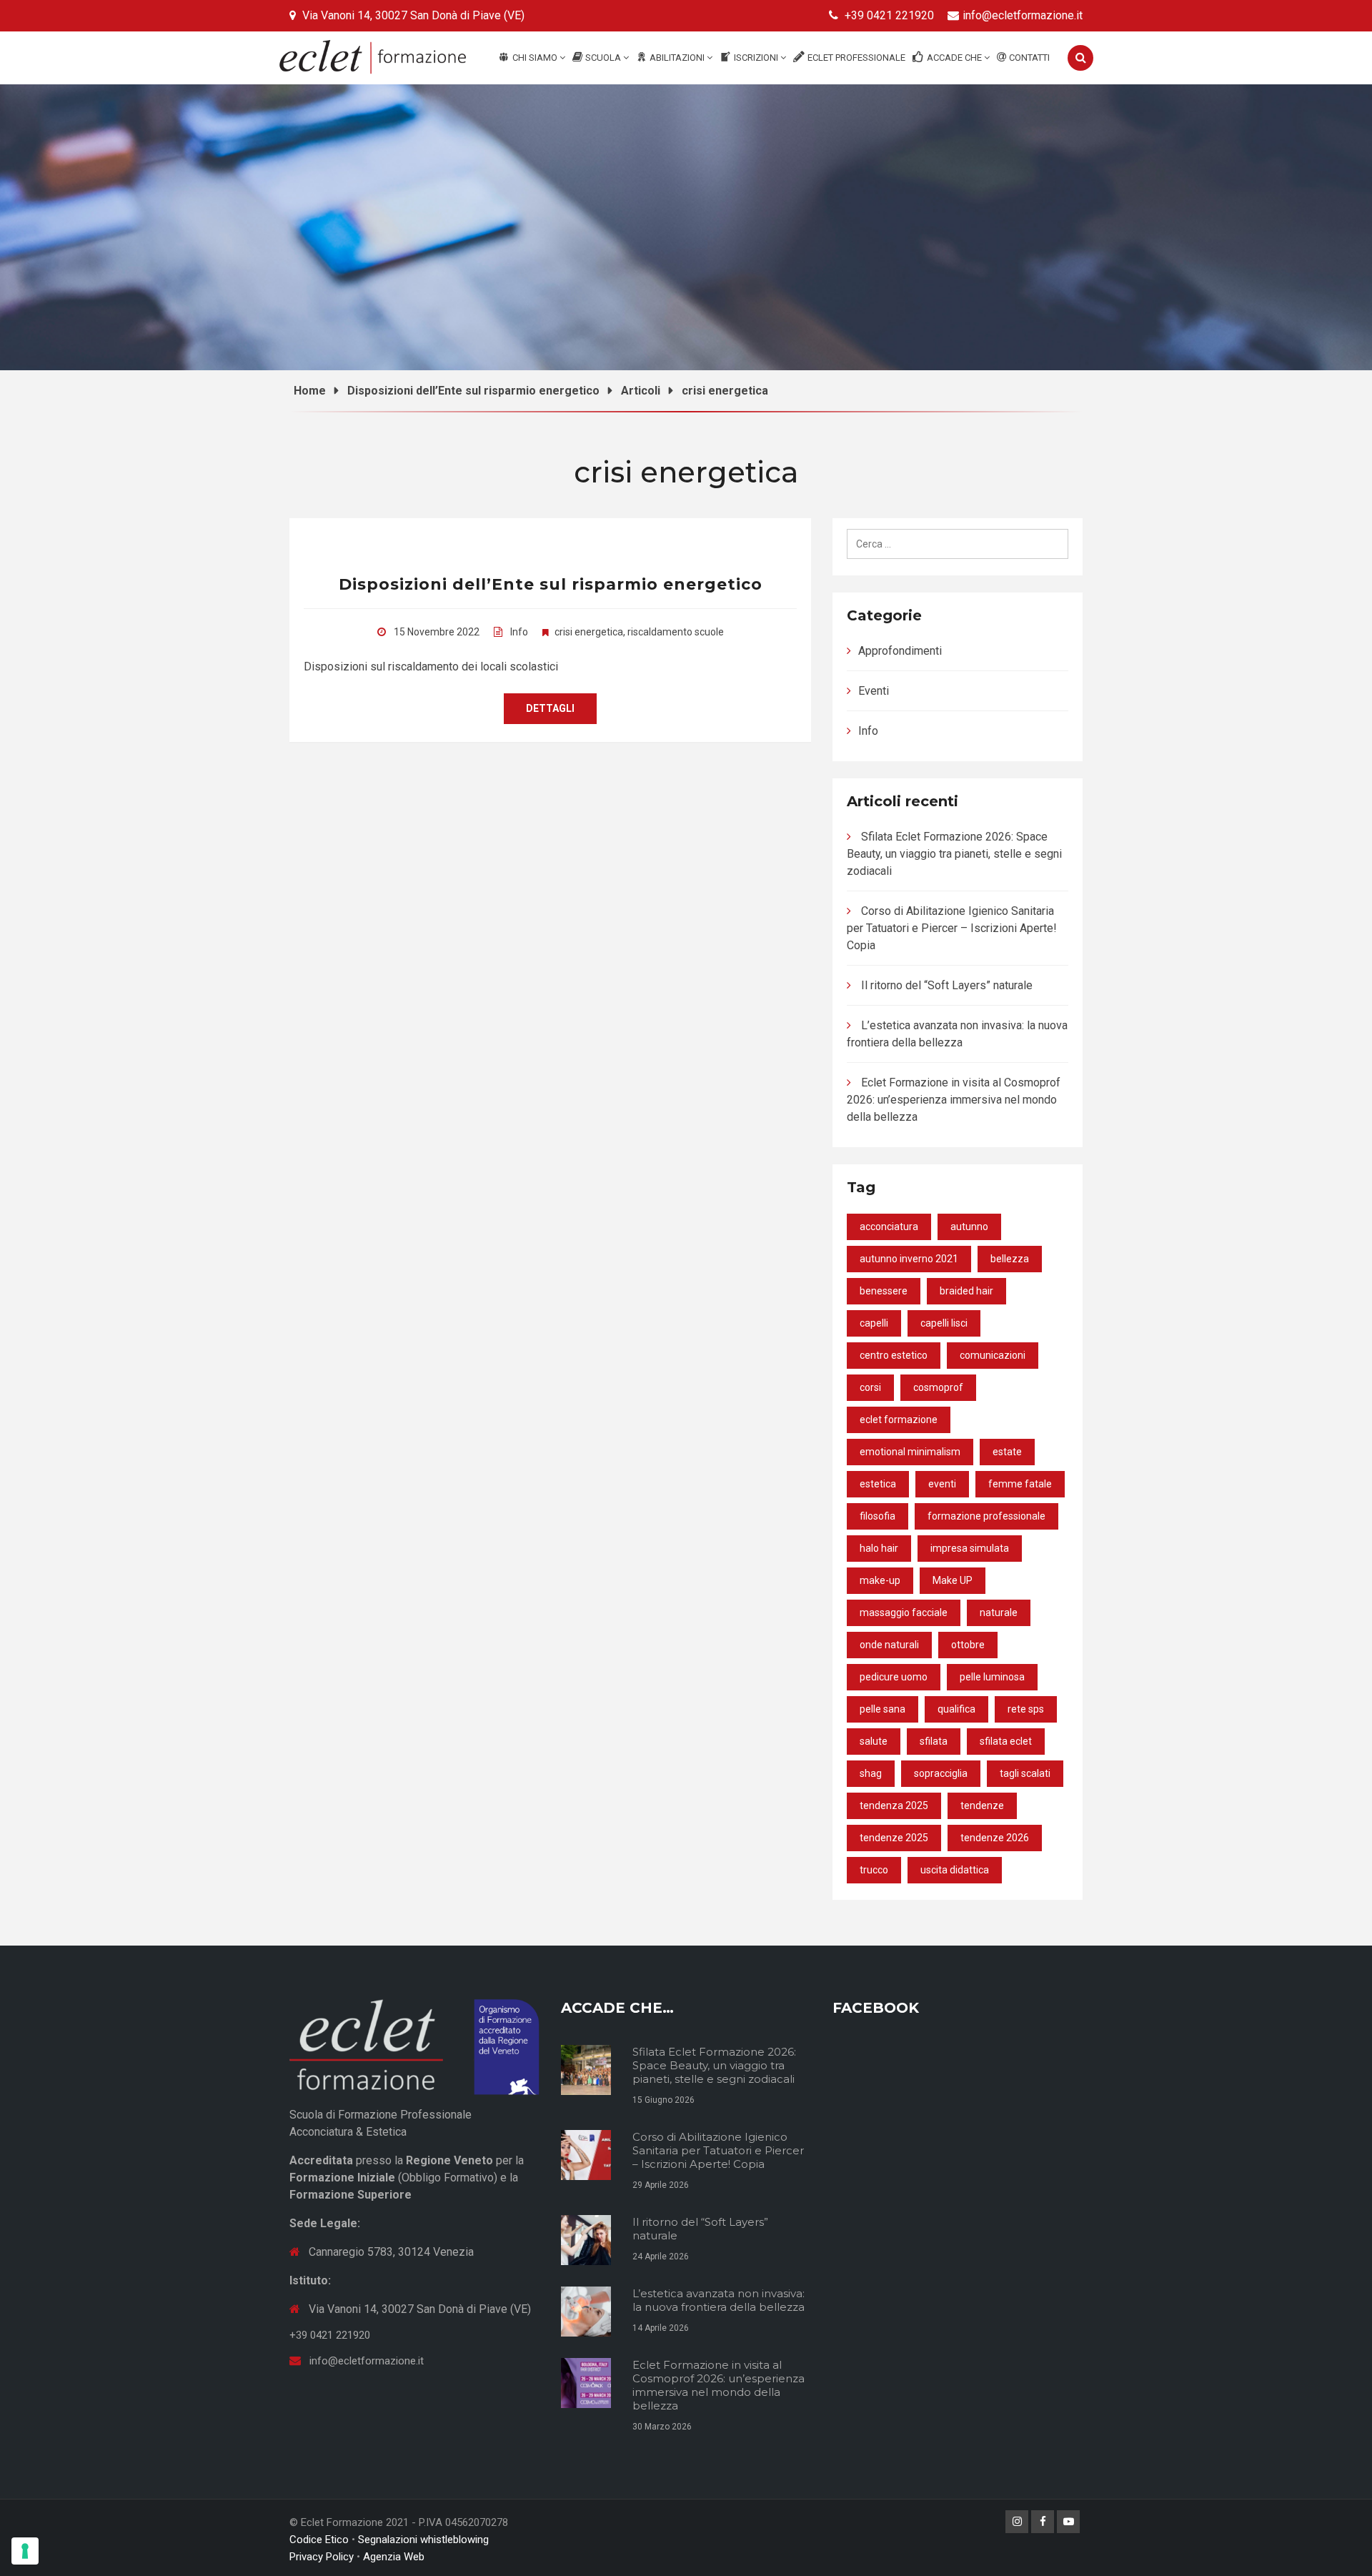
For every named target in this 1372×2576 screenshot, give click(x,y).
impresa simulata (970, 1548)
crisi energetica (589, 632)
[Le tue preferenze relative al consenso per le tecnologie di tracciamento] (25, 2551)
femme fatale (1020, 1484)
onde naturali (889, 1645)
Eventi (874, 691)
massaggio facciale (904, 1613)
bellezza (1010, 1259)
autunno (969, 1227)
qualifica (956, 1709)
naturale (999, 1613)
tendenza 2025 (894, 1805)
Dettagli (550, 708)
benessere (884, 1291)
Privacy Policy (322, 2557)
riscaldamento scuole (676, 632)
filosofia (878, 1516)
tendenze (982, 1805)
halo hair (879, 1548)
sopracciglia (941, 1773)
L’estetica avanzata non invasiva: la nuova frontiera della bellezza (719, 2300)
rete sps (1026, 1709)
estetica (878, 1484)
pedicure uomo (894, 1677)
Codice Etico (319, 2540)
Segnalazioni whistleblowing (423, 2540)
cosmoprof (938, 1387)
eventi (942, 1484)
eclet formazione (899, 1420)
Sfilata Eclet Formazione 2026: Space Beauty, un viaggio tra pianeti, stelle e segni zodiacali (954, 854)
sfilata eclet (1006, 1741)
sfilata (934, 1741)
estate (1007, 1452)
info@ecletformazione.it (1023, 15)
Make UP (953, 1580)
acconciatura (889, 1227)
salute (874, 1741)
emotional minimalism (910, 1452)
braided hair (966, 1291)
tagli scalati (1025, 1773)
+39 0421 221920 (889, 15)
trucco (874, 1870)
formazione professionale (986, 1516)
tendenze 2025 (894, 1838)
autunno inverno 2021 (909, 1259)
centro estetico (894, 1355)
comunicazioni (993, 1355)
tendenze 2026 (995, 1838)
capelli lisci (944, 1323)
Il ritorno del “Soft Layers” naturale (947, 985)
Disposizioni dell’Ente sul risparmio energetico (551, 584)
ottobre (968, 1645)
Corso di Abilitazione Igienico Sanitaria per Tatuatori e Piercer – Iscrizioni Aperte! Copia (952, 928)
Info (519, 632)
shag (871, 1773)
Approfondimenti (900, 651)
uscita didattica (955, 1870)
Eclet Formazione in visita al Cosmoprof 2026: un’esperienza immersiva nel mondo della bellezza (954, 1100)
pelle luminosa (992, 1677)
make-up (880, 1580)
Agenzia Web (394, 2557)
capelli (874, 1323)
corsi (870, 1387)
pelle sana (883, 1709)
